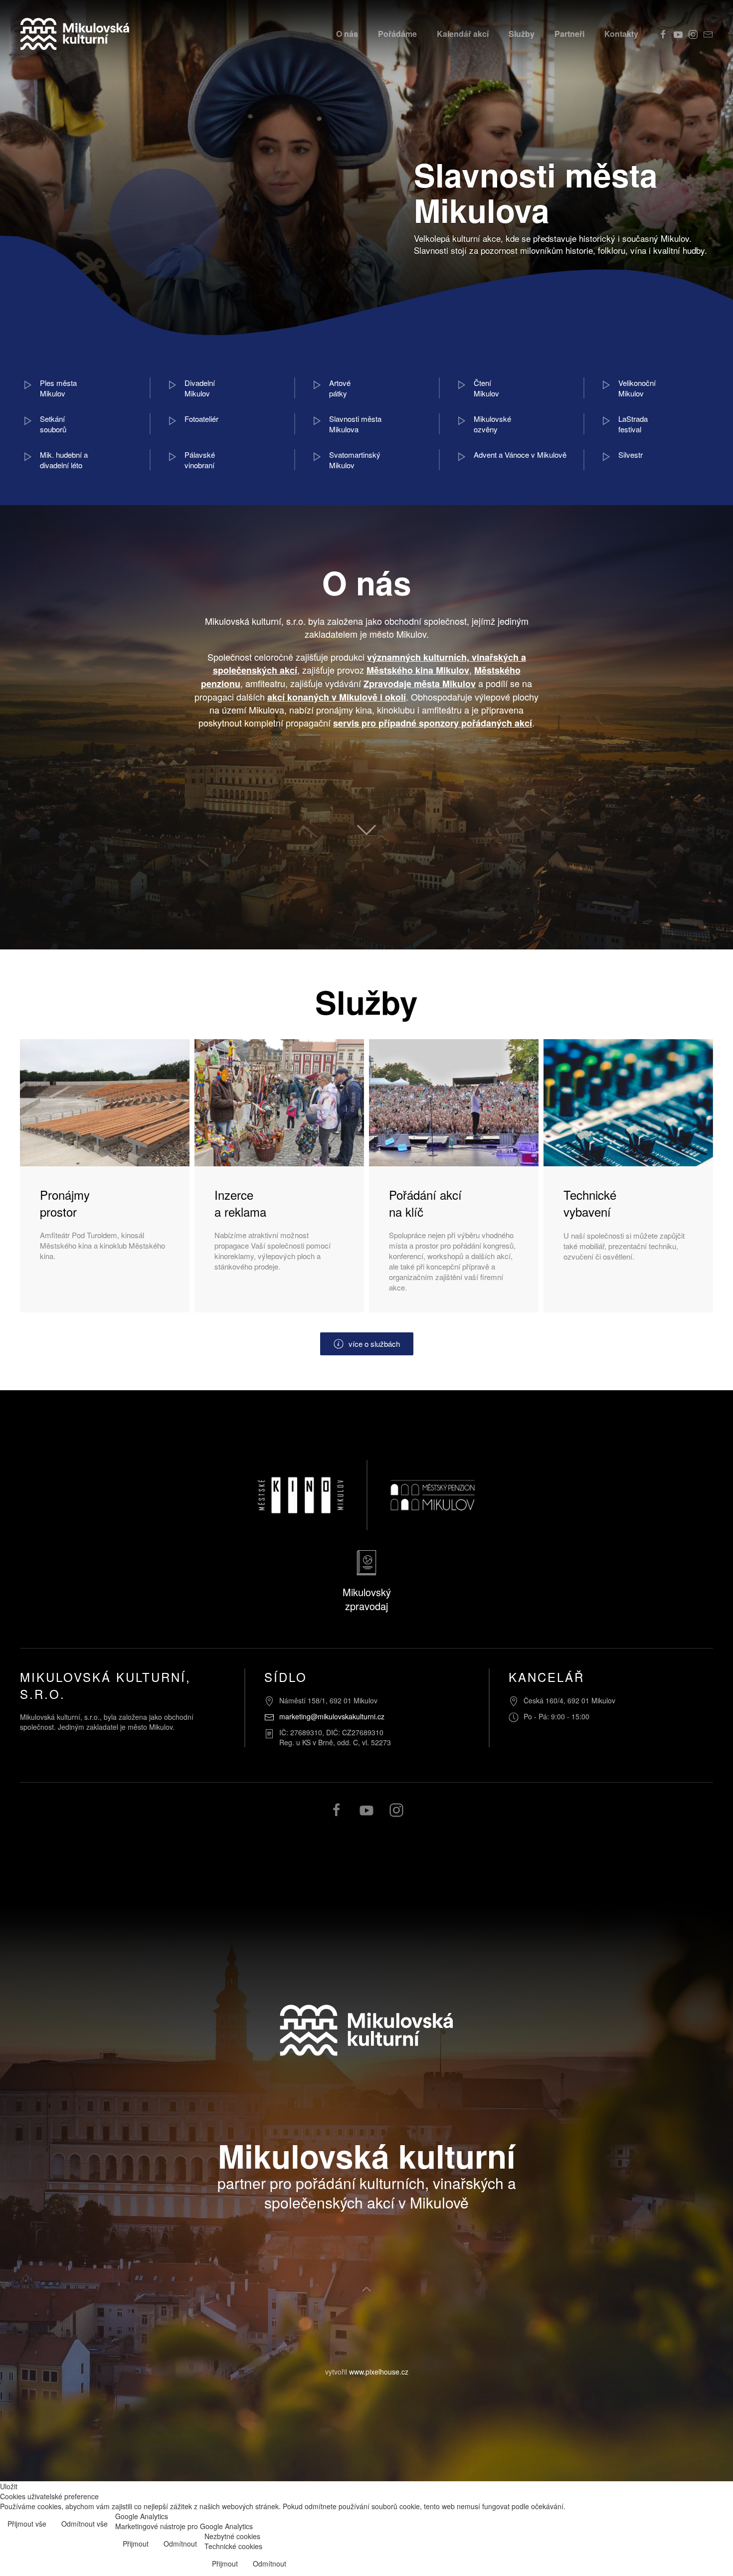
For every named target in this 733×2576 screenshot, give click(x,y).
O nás (347, 34)
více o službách (374, 1344)
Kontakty (621, 34)
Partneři (569, 34)
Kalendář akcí (463, 34)
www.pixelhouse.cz (379, 2372)
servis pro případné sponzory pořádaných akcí (433, 723)
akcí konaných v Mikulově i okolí (337, 697)
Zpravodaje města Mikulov (420, 684)
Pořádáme (397, 34)
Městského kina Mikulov (418, 670)
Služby (522, 34)
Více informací (702, 2525)
